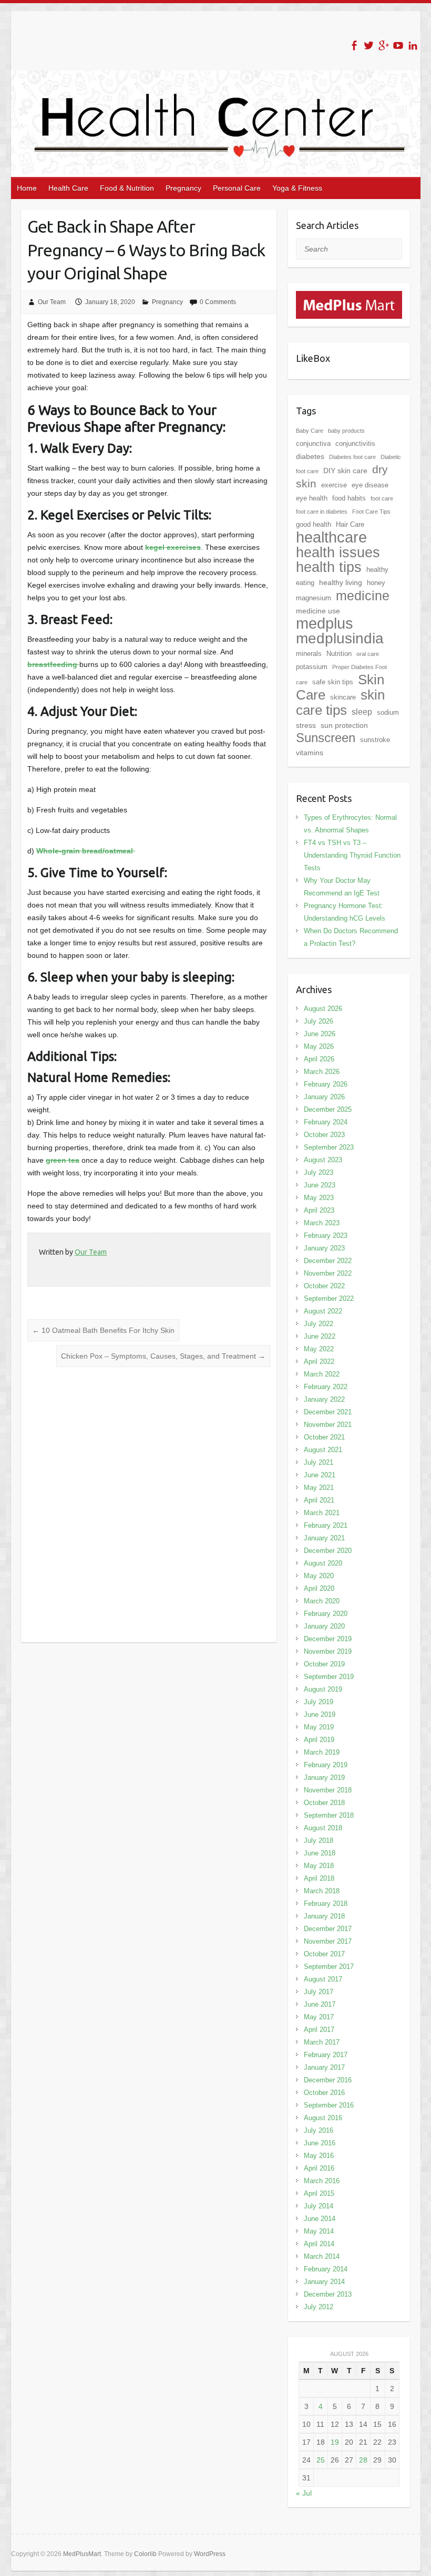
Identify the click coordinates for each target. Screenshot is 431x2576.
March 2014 (322, 2256)
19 (335, 2442)
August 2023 (323, 1160)
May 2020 (319, 1576)
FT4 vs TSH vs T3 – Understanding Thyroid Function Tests (352, 855)
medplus (325, 623)
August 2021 (323, 1450)
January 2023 (324, 1248)
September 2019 (329, 1677)
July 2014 (319, 2206)
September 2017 (329, 1967)
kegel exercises (173, 547)
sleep (362, 712)
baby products (346, 431)
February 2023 (326, 1235)
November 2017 (328, 1941)
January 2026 (324, 1097)
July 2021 (319, 1462)
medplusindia (340, 638)
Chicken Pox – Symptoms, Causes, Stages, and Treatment (163, 1356)
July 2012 (319, 2307)
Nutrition (339, 654)
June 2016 (320, 2143)
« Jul (304, 2493)
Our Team (52, 302)
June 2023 (320, 1185)
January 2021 (324, 1538)
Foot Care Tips (371, 512)
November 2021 (328, 1425)
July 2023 (319, 1172)
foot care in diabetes (322, 512)
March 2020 (322, 1601)
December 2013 (328, 2294)
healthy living (341, 582)
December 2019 (328, 1639)
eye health (312, 498)
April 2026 (319, 1059)
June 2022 (320, 1336)
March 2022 (322, 1374)
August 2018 (323, 1828)
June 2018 (320, 1853)
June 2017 (320, 2004)
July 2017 (319, 1992)
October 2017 (324, 1954)
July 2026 (319, 1021)
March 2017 (322, 2042)
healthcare (331, 537)
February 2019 (326, 1765)
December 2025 (328, 1109)
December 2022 (328, 1261)
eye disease (370, 485)
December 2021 (328, 1412)
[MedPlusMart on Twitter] (369, 45)
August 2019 (323, 1689)
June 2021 (320, 1475)
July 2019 (319, 1702)
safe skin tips (333, 682)
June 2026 (320, 1034)
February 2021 (326, 1525)
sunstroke (375, 740)
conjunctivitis (355, 444)
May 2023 (319, 1198)
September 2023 (329, 1147)
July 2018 (319, 1840)
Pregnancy (183, 188)
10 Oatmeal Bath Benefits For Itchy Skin (103, 1330)
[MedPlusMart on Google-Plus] (383, 45)
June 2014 (320, 2219)
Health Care (68, 188)
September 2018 (329, 1815)
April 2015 (319, 2193)
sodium (388, 712)
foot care (382, 498)
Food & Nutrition (127, 188)
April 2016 (319, 2168)
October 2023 (324, 1135)
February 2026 (326, 1084)
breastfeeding (53, 664)
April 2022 (319, 1362)
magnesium (314, 598)
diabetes (310, 456)
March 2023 (322, 1223)
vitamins (310, 753)
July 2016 (319, 2130)
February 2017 (326, 2055)
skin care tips (340, 702)
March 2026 (322, 1072)
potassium (312, 667)
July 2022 (319, 1324)
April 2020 (319, 1588)
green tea (63, 1160)
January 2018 (324, 1916)
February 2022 (326, 1387)
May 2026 (319, 1046)
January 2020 (324, 1626)
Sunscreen (326, 738)
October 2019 (324, 1664)
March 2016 (322, 2181)
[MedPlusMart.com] (349, 297)
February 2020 (326, 1614)
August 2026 (323, 1009)
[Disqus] (149, 1505)
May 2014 (319, 2231)
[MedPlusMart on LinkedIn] (413, 45)
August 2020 (323, 1563)
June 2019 (320, 1714)
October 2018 (324, 1803)
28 (363, 2460)
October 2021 (324, 1437)
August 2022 (323, 1311)
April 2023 (319, 1210)
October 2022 (324, 1286)
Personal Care (237, 188)
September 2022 (329, 1299)
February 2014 (326, 2269)
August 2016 (323, 2118)
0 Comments (218, 302)
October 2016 (324, 2093)
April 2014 (319, 2244)
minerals (309, 654)
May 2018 (319, 1866)
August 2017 (323, 1979)
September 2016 (329, 2105)
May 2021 (319, 1488)
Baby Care (310, 431)
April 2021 (319, 1500)
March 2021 (322, 1513)
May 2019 (319, 1727)
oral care (368, 654)
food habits (349, 498)
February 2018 (326, 1904)
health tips (329, 567)
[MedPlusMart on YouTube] (398, 45)
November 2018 (328, 1790)
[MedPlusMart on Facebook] (354, 45)
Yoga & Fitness (297, 188)
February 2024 (326, 1122)
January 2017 (324, 2067)
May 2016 (319, 2156)
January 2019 (324, 1777)
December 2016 (328, 2080)
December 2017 (328, 1929)
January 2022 (324, 1399)
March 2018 (322, 1891)
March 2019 (322, 1752)
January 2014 (324, 2282)
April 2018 (319, 1878)
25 (321, 2460)
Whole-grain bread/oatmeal (86, 851)
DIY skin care (345, 471)
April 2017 (319, 2030)
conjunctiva (313, 444)
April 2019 (319, 1740)
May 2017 (319, 2017)
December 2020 (328, 1551)
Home (27, 188)
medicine (363, 596)
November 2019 (328, 1651)
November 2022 (328, 1273)
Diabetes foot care (352, 457)
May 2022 (319, 1349)
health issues (338, 552)
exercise (334, 485)
